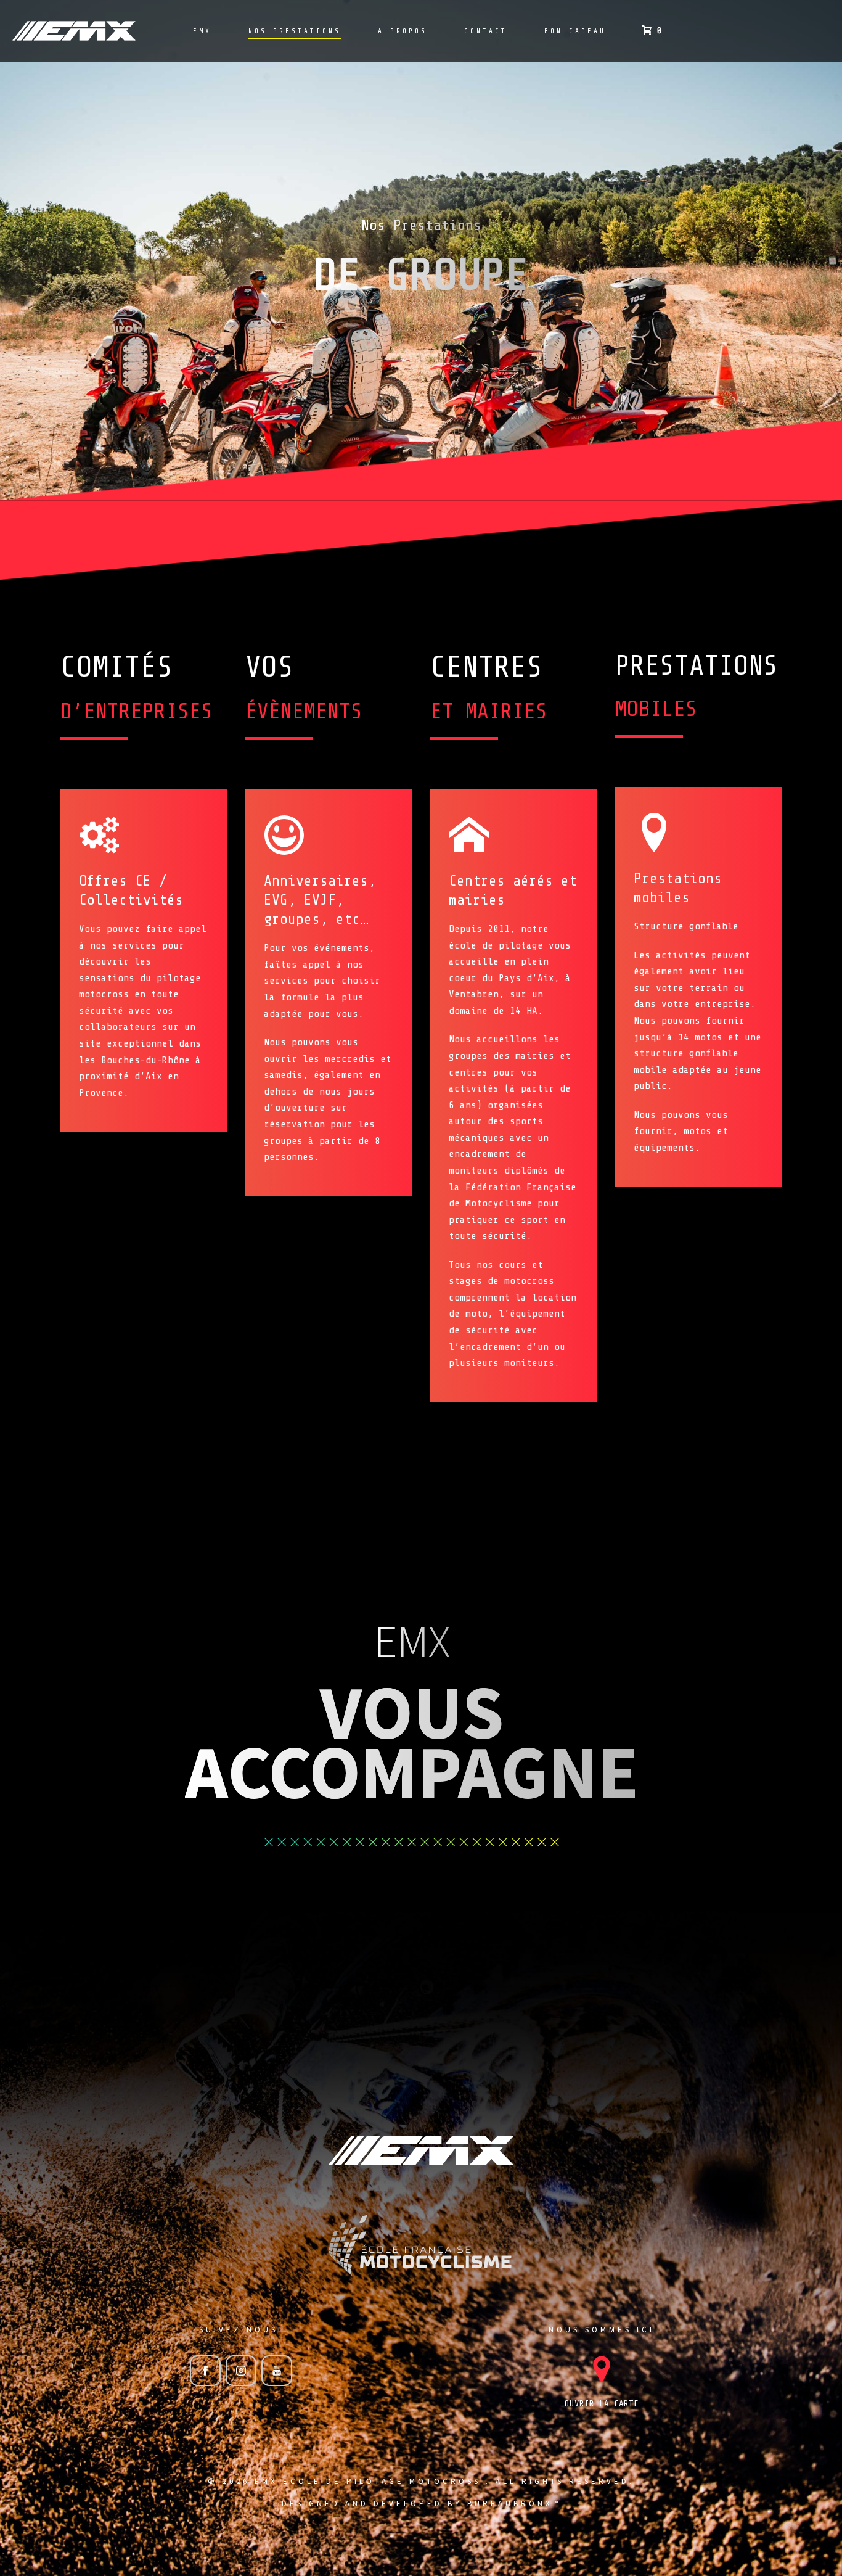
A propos (403, 31)
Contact (486, 31)
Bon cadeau (575, 31)
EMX (202, 31)
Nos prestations (295, 31)
